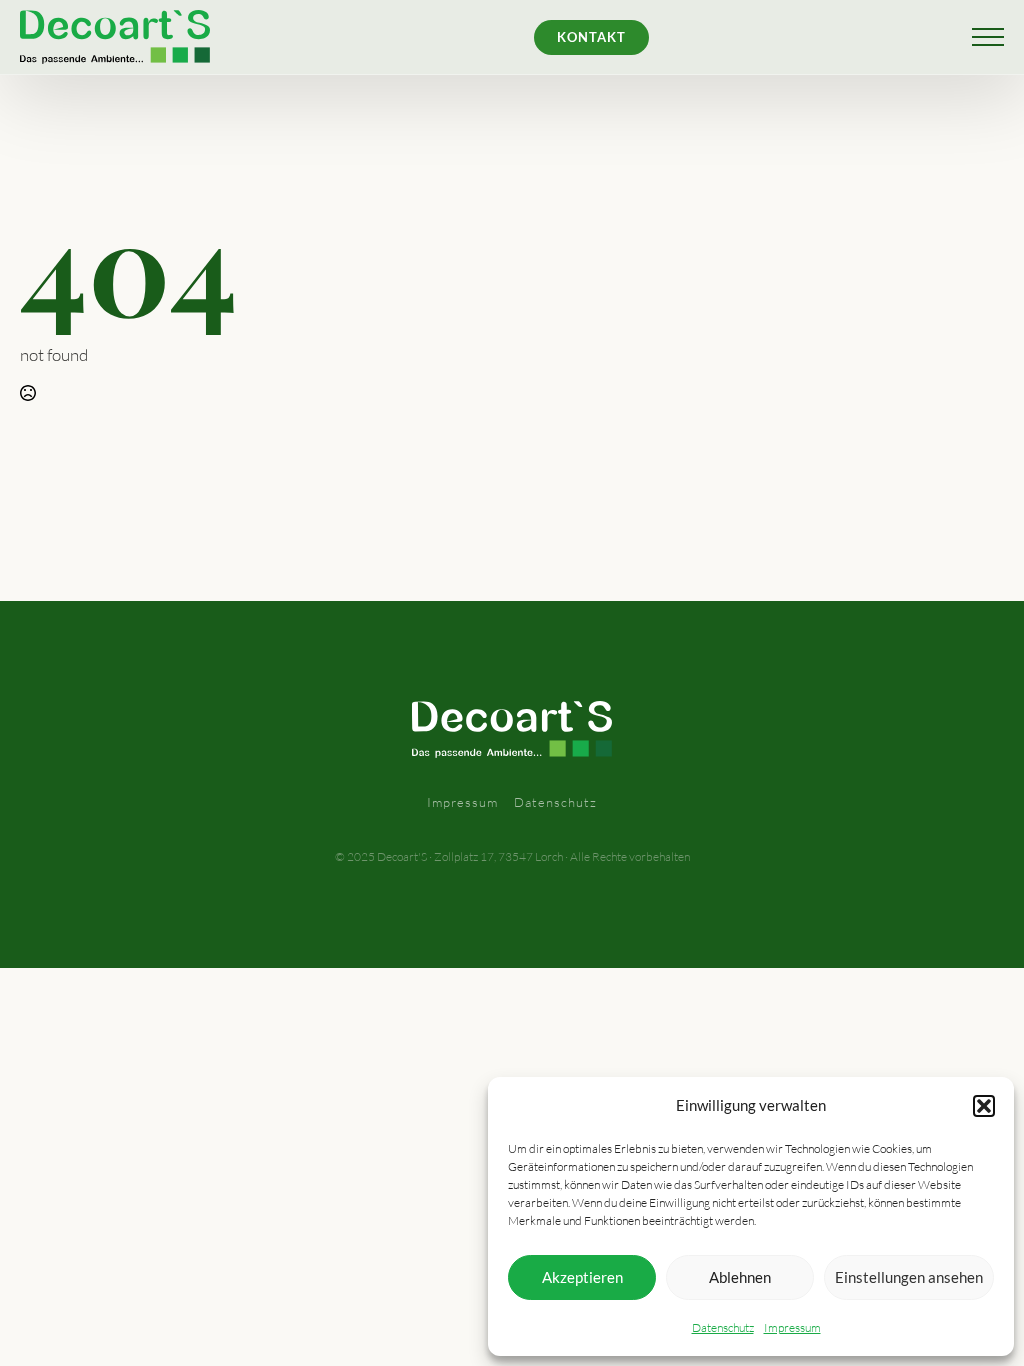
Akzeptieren (582, 1277)
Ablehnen (740, 1277)
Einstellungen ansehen (909, 1277)
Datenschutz (723, 1327)
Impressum (792, 1327)
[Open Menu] (988, 37)
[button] (984, 1106)
